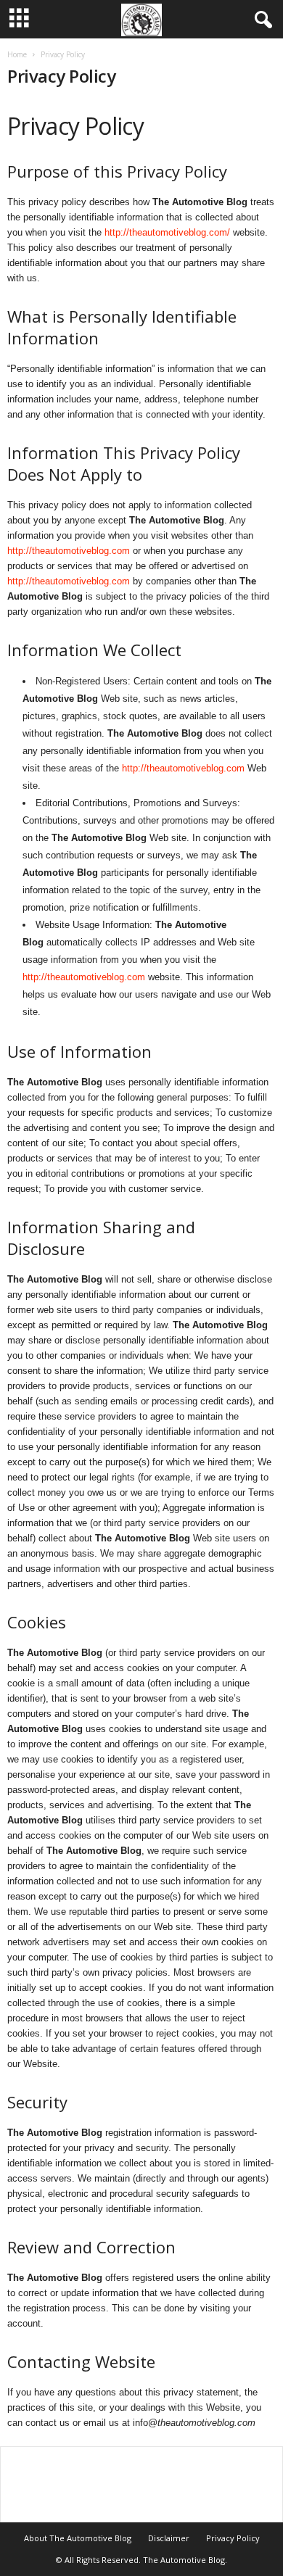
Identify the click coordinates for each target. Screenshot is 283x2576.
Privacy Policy (233, 2538)
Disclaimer (169, 2538)
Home (17, 54)
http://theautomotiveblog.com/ (167, 232)
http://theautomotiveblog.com (69, 551)
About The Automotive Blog (78, 2538)
